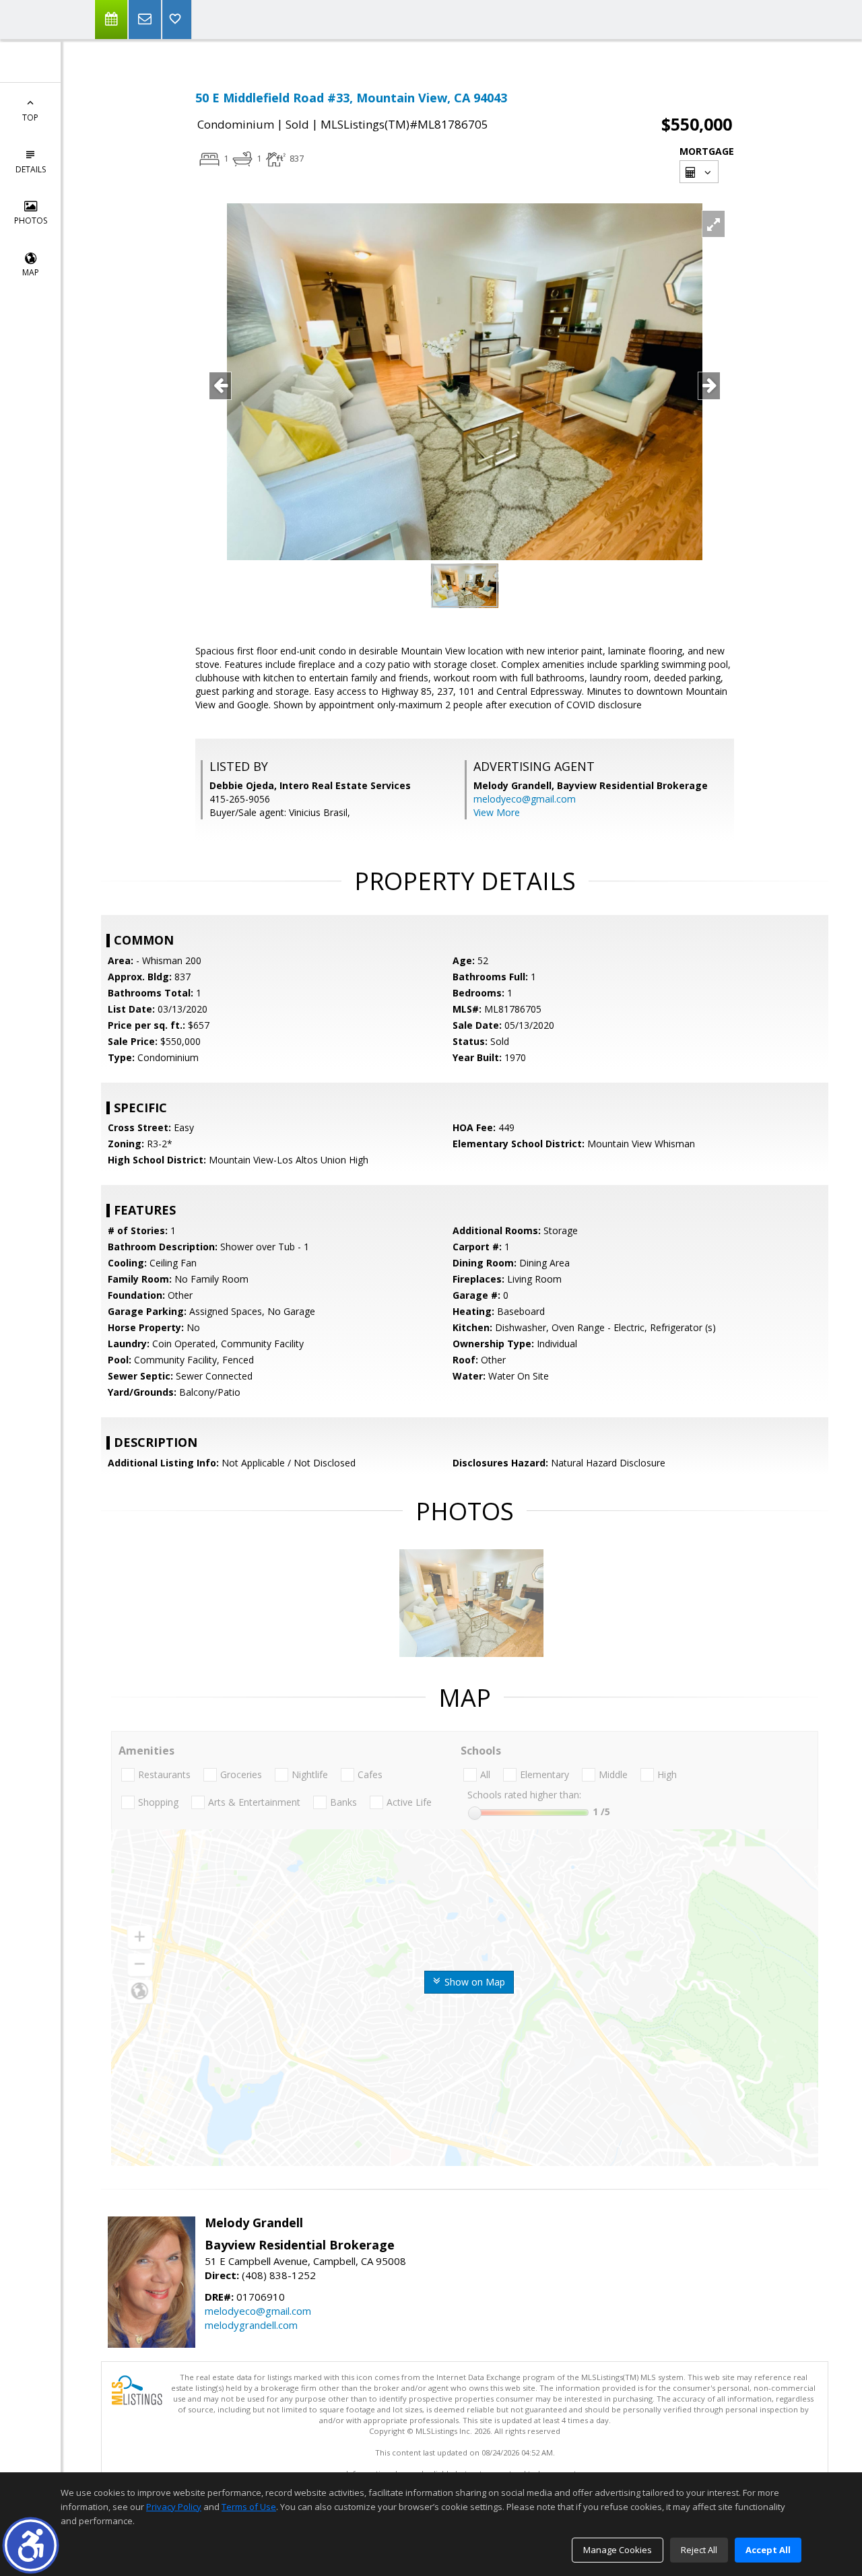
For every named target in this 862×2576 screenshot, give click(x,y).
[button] (31, 2545)
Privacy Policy (174, 2507)
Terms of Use (249, 2507)
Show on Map (473, 1982)
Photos (31, 221)
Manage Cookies (618, 2550)
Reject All (699, 2550)
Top (30, 117)
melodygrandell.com (251, 2325)
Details (31, 169)
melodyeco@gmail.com (525, 799)
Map (31, 272)
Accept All (768, 2550)
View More (497, 812)
